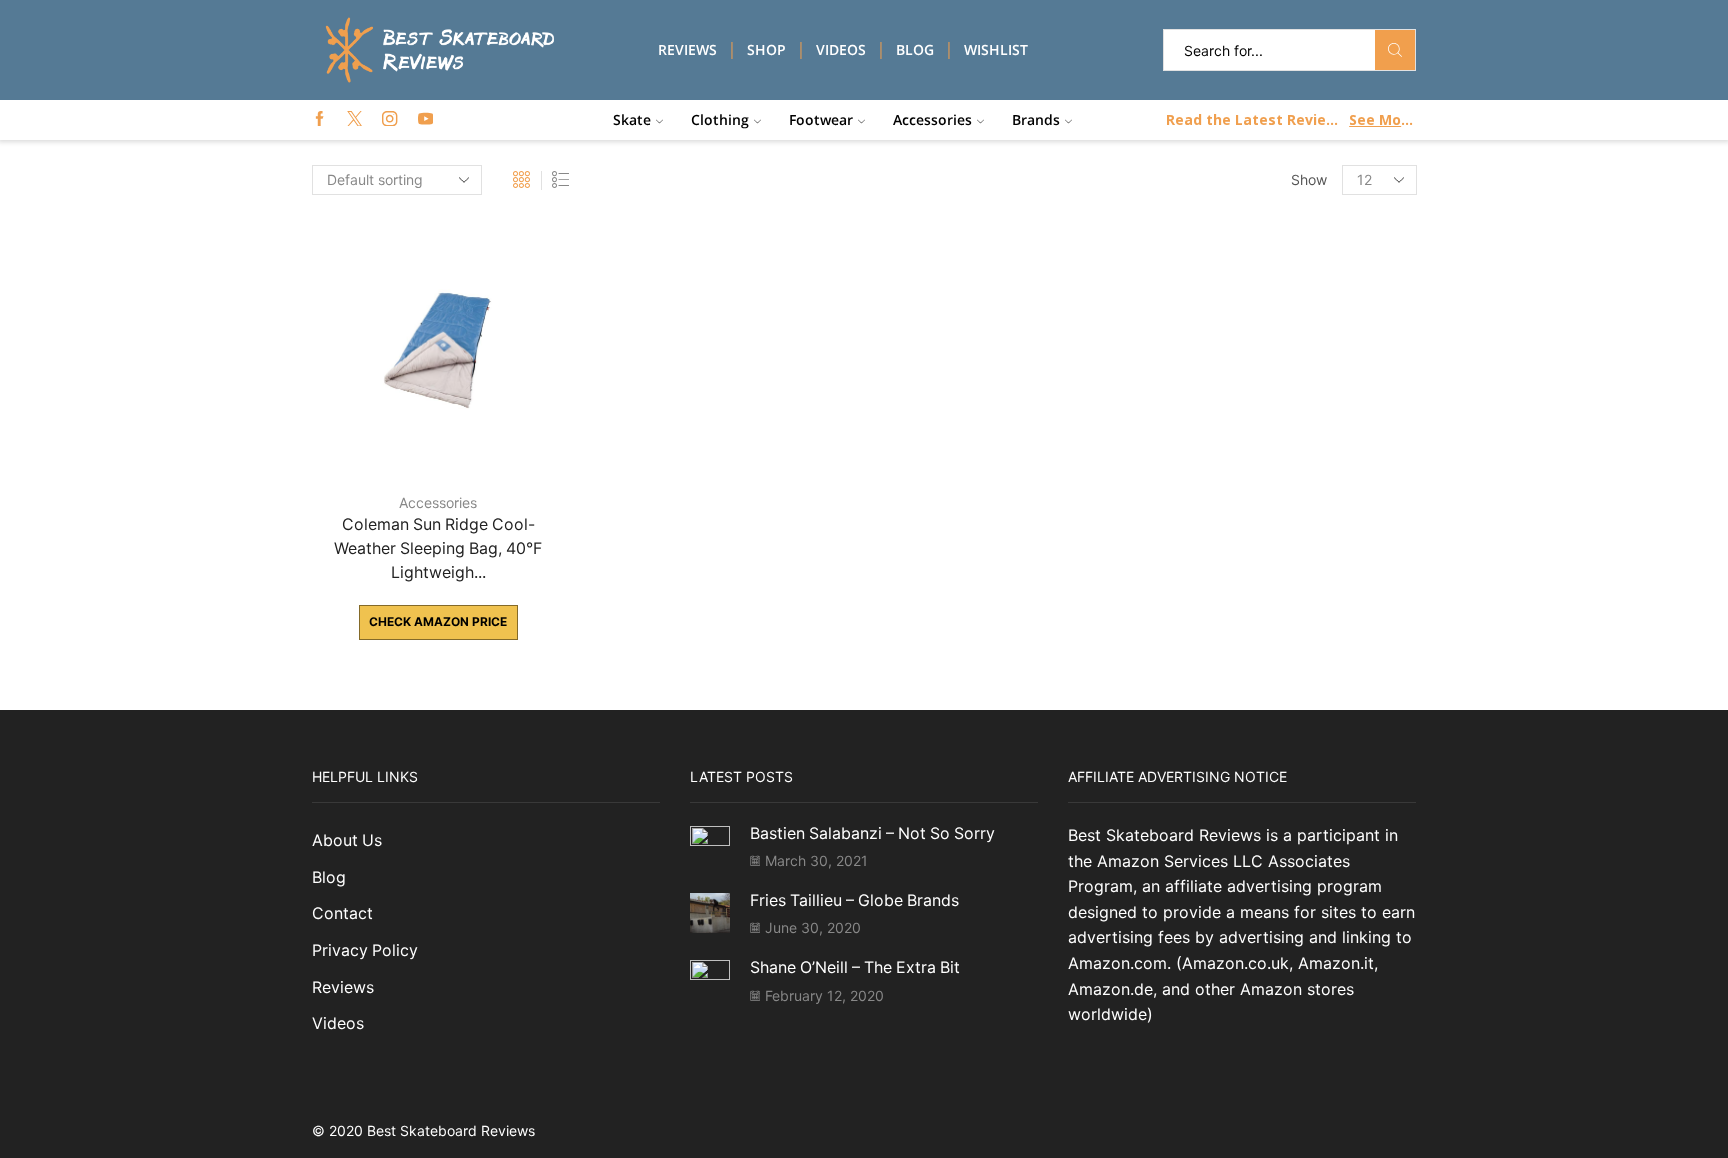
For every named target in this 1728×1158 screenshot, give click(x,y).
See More (1381, 119)
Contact (342, 913)
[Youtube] (425, 120)
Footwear (821, 119)
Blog (915, 49)
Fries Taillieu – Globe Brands (854, 900)
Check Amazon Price (438, 621)
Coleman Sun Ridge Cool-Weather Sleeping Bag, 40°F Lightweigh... (438, 548)
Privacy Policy (365, 950)
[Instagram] (389, 120)
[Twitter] (354, 120)
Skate (632, 119)
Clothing (720, 119)
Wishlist (996, 49)
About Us (347, 840)
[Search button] (1395, 50)
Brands (1036, 119)
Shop (766, 49)
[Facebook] (319, 120)
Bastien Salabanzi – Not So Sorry (872, 833)
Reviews (687, 49)
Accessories (932, 119)
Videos (841, 49)
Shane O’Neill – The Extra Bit (855, 967)
